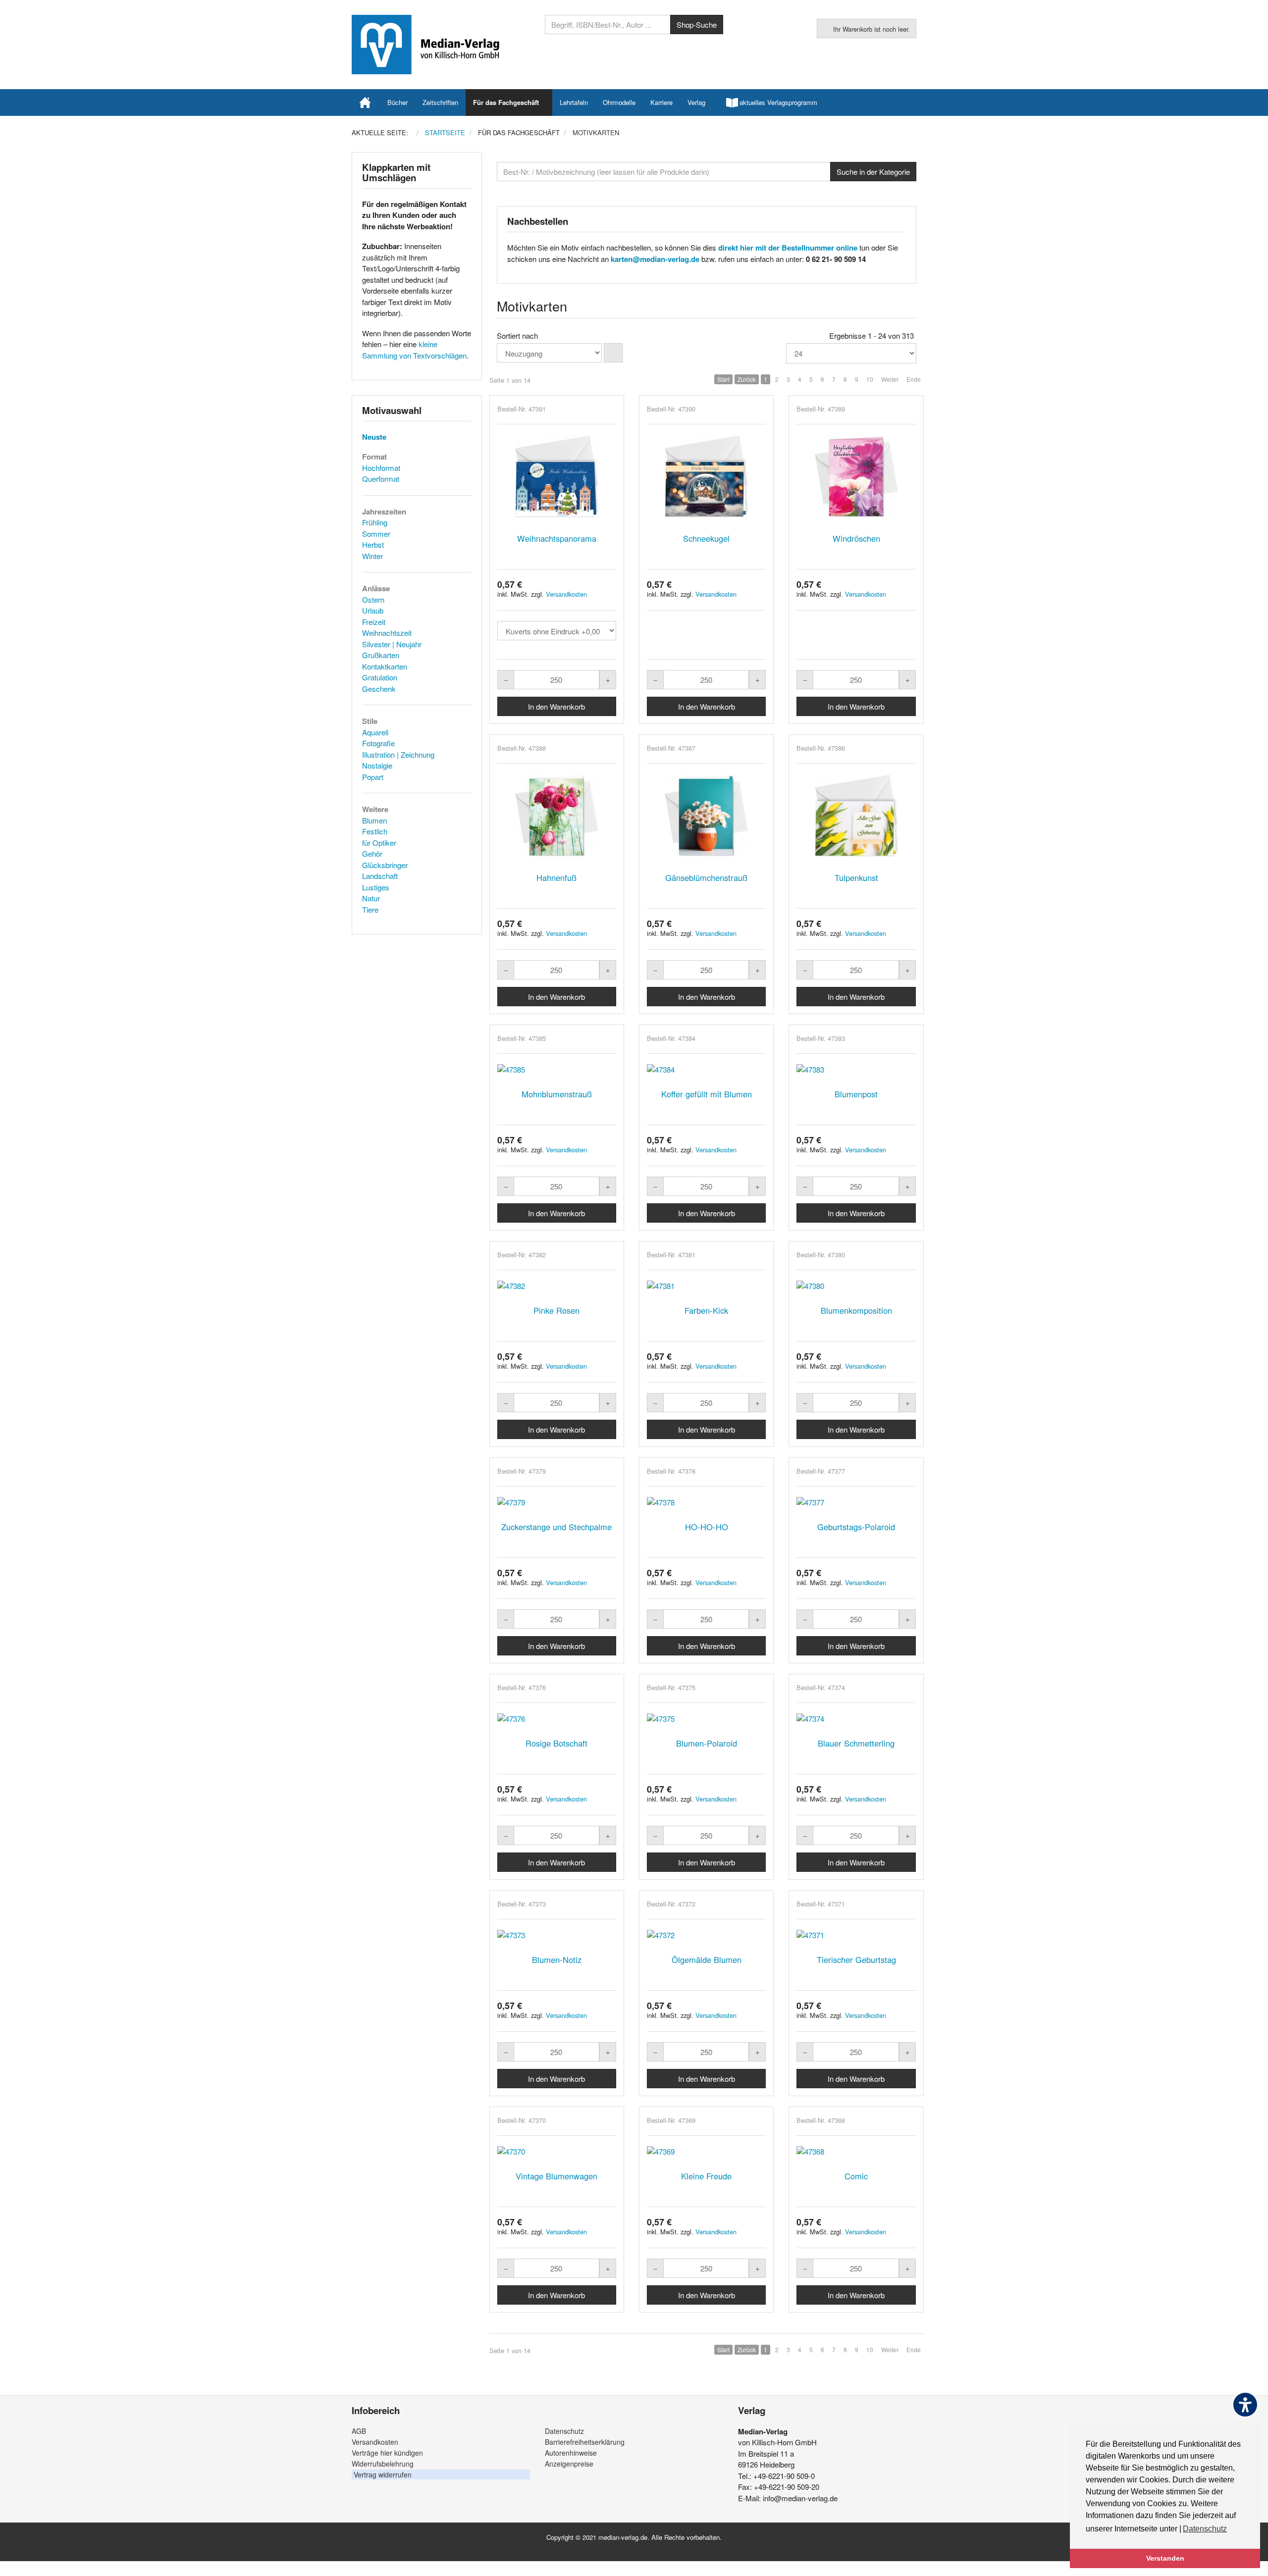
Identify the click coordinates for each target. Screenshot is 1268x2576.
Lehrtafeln (574, 102)
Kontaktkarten (385, 666)
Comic (856, 2176)
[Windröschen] (856, 477)
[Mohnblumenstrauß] (557, 1069)
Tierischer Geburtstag (856, 1959)
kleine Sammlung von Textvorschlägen (414, 350)
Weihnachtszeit (387, 633)
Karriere (661, 102)
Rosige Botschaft (556, 1743)
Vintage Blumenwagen (556, 2176)
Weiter (890, 379)
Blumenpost (856, 1094)
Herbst (373, 544)
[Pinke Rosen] (557, 1286)
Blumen (374, 820)
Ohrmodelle (619, 102)
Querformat (381, 479)
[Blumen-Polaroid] (706, 1719)
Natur (371, 898)
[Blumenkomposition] (856, 1286)
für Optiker (379, 843)
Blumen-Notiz (557, 1959)
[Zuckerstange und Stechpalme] (557, 1502)
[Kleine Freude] (706, 2151)
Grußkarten (381, 655)
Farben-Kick (706, 1310)
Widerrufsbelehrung (383, 2464)
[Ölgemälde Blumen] (706, 1935)
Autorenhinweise (571, 2453)
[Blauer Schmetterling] (856, 1719)
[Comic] (856, 2151)
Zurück (747, 379)
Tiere (370, 909)
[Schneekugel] (706, 477)
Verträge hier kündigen (387, 2453)
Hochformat (381, 468)
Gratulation (380, 677)
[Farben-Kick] (706, 1286)
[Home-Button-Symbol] (366, 103)
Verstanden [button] (1165, 2558)
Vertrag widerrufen (383, 2474)
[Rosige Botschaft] (557, 1719)
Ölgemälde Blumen (707, 1959)
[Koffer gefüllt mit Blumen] (706, 1069)
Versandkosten (566, 594)
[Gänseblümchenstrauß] (706, 816)
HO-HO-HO (707, 1527)
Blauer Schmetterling (856, 1743)
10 (870, 379)
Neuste (374, 437)
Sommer (376, 534)
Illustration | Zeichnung (398, 754)
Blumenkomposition (856, 1310)
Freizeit (374, 622)
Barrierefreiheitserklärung (585, 2442)
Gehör (372, 853)
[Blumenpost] (856, 1069)
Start (723, 379)
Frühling (375, 522)
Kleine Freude (706, 2176)
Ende (914, 379)
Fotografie (378, 743)
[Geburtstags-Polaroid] (856, 1502)
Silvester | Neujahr (392, 644)
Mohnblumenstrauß (557, 1094)
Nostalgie (377, 765)
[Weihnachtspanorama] (557, 477)
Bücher (397, 102)
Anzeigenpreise (569, 2464)
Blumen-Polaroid (707, 1743)
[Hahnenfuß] (557, 816)
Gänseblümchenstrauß (706, 877)
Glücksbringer (385, 865)
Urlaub (373, 610)
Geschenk (379, 689)
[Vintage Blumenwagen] (557, 2151)
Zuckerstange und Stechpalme (556, 1527)
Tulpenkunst (856, 877)
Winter (372, 556)
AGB (359, 2431)
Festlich (375, 831)
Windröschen (856, 538)
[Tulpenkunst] (856, 816)
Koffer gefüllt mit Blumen (707, 1094)
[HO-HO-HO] (706, 1502)
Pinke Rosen (556, 1310)
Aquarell (375, 732)
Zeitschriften (440, 102)
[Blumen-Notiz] (557, 1935)
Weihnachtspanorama (557, 538)
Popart (373, 777)
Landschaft (380, 876)
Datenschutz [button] (1205, 2529)
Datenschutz (564, 2431)
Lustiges (376, 887)
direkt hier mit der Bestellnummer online (788, 248)
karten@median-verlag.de (655, 259)
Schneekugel (706, 538)
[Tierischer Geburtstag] (856, 1935)
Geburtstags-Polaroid (856, 1527)
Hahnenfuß (556, 877)
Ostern (373, 599)
